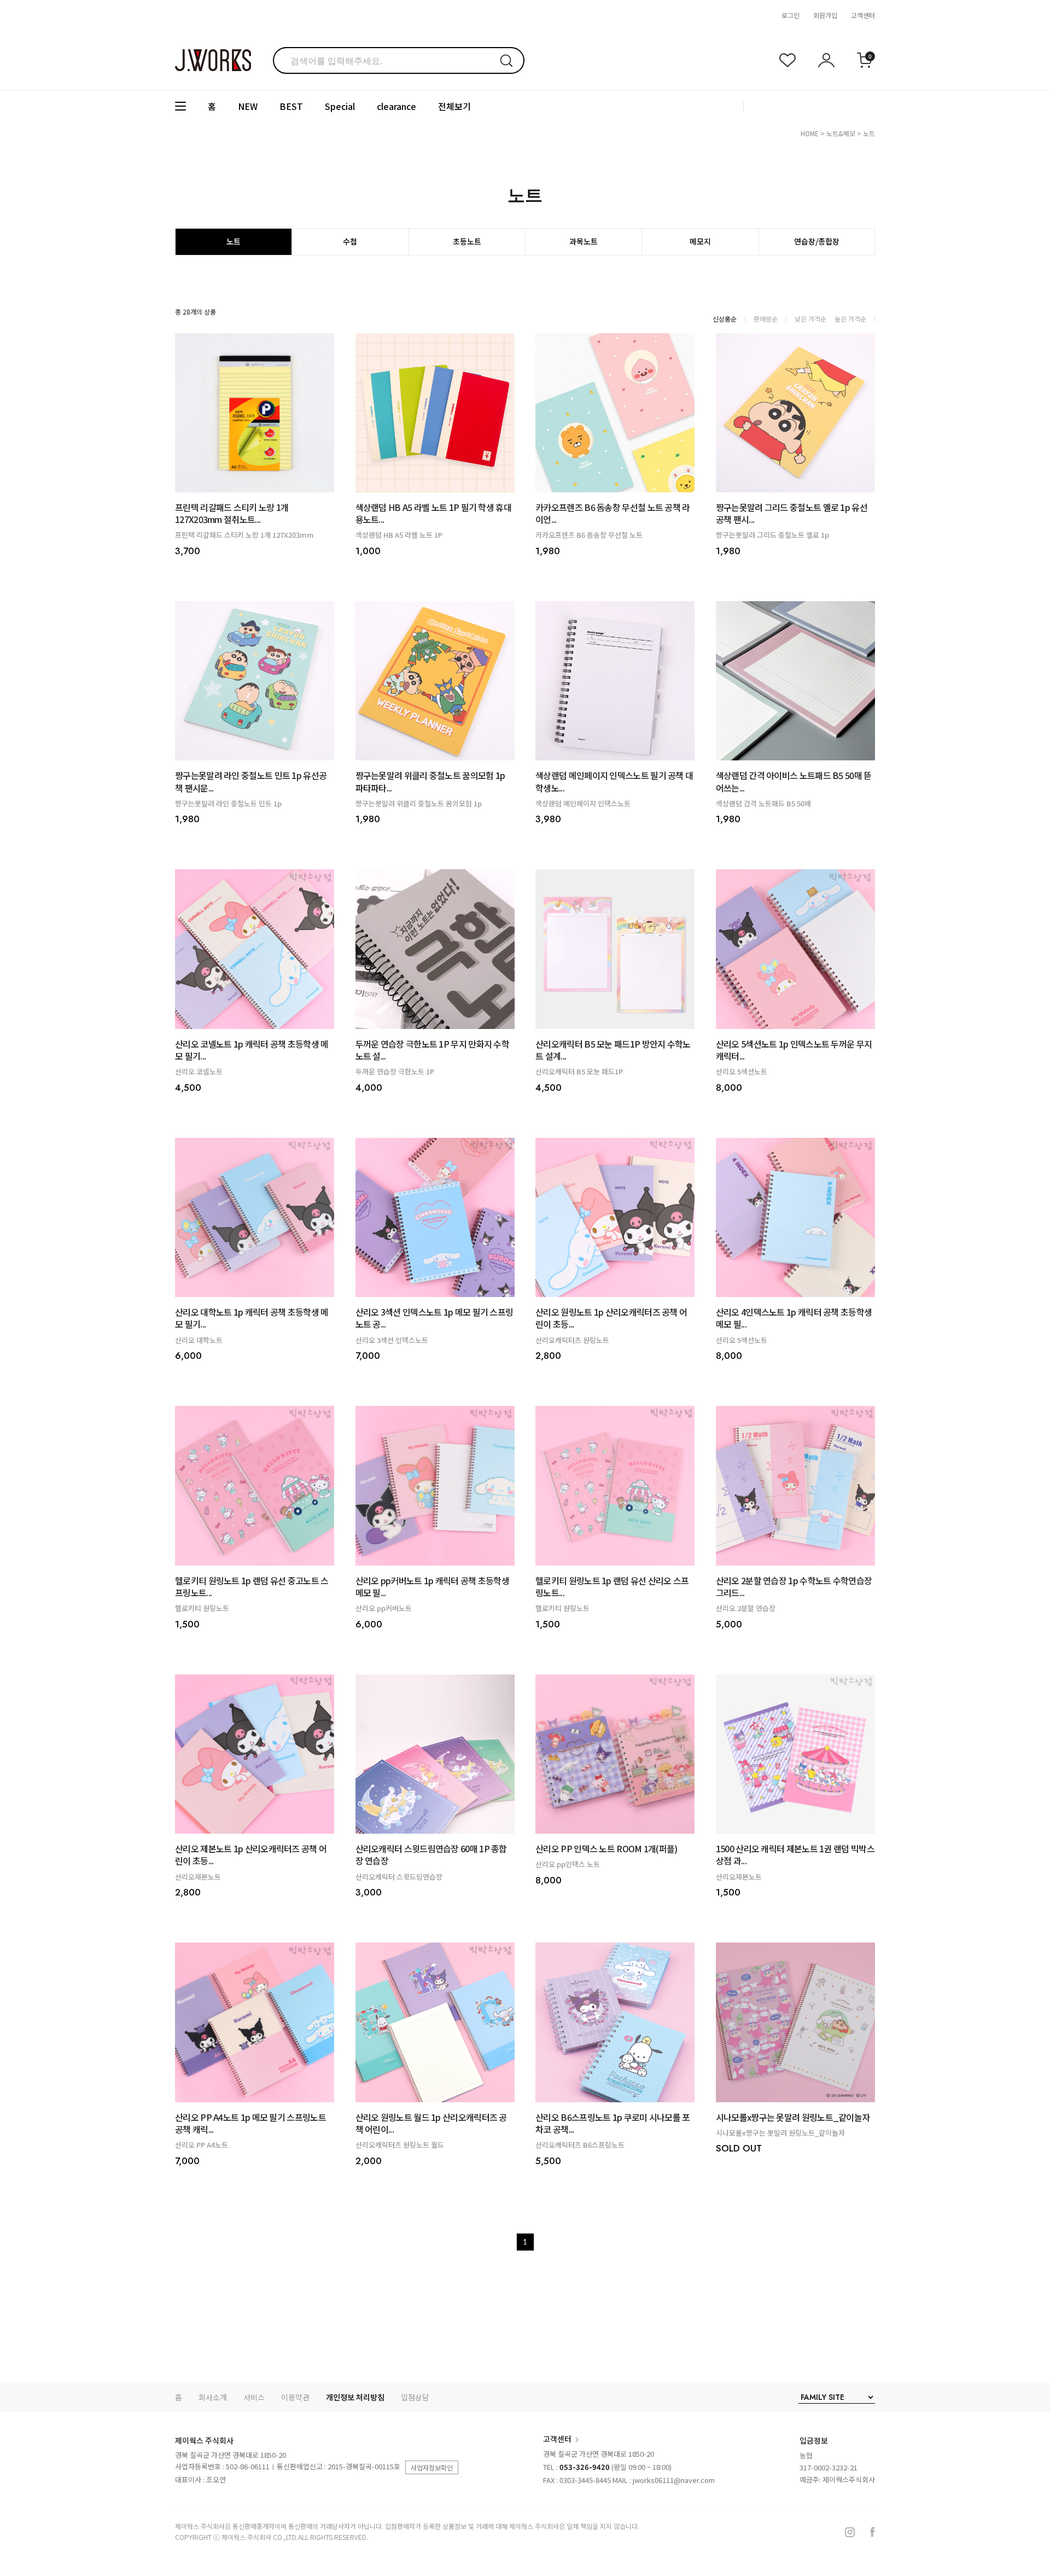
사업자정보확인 (432, 2467)
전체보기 (454, 106)
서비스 (254, 2397)
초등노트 (467, 241)
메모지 (700, 241)
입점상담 (415, 2397)
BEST (291, 106)
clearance (396, 106)
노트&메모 (841, 133)
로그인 (791, 15)
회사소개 (213, 2397)
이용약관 (295, 2397)
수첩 (350, 241)
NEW (248, 106)
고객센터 (863, 15)
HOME (810, 133)
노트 (869, 133)
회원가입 (825, 15)
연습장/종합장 (817, 241)
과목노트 (584, 241)
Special (340, 106)
